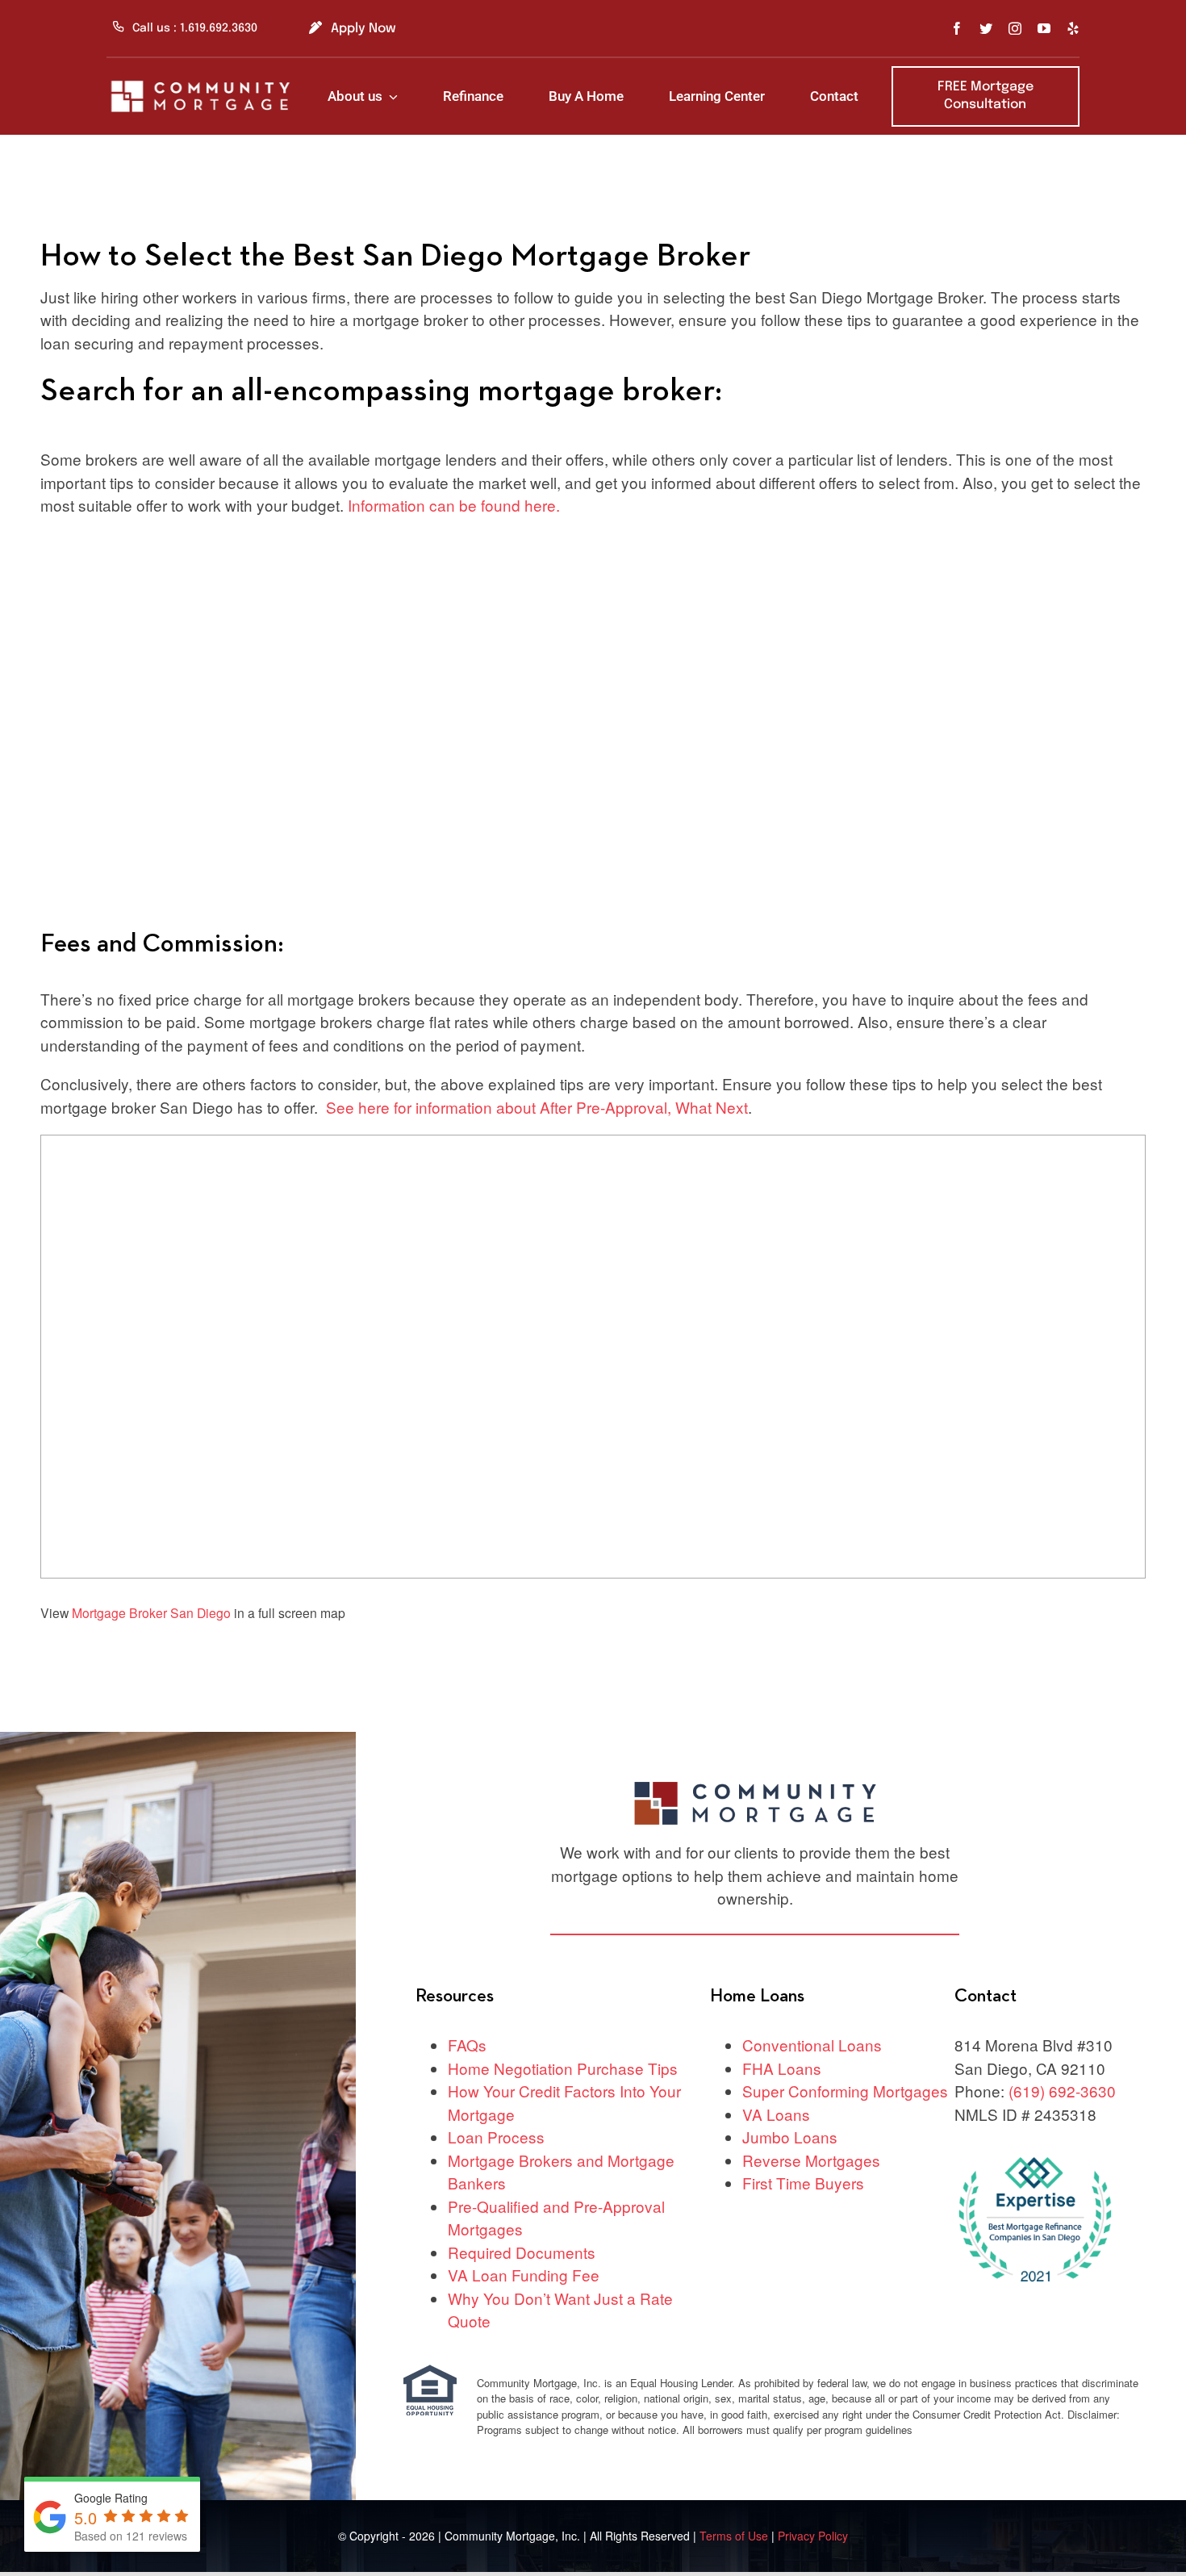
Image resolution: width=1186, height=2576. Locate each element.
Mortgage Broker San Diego (151, 1612)
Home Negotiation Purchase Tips (563, 2068)
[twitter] (986, 28)
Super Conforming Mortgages (845, 2091)
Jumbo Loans (790, 2137)
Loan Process (496, 2137)
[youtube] (1044, 28)
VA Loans (776, 2114)
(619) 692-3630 (1062, 2091)
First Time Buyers (803, 2183)
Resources (455, 1996)
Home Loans (757, 1996)
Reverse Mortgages (811, 2160)
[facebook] (957, 28)
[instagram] (1015, 28)
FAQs (467, 2045)
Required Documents (522, 2252)
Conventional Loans (812, 2045)
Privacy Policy (813, 2536)
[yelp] (1073, 28)
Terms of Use (735, 2536)
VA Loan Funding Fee (524, 2275)
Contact (986, 1996)
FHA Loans (782, 2068)
